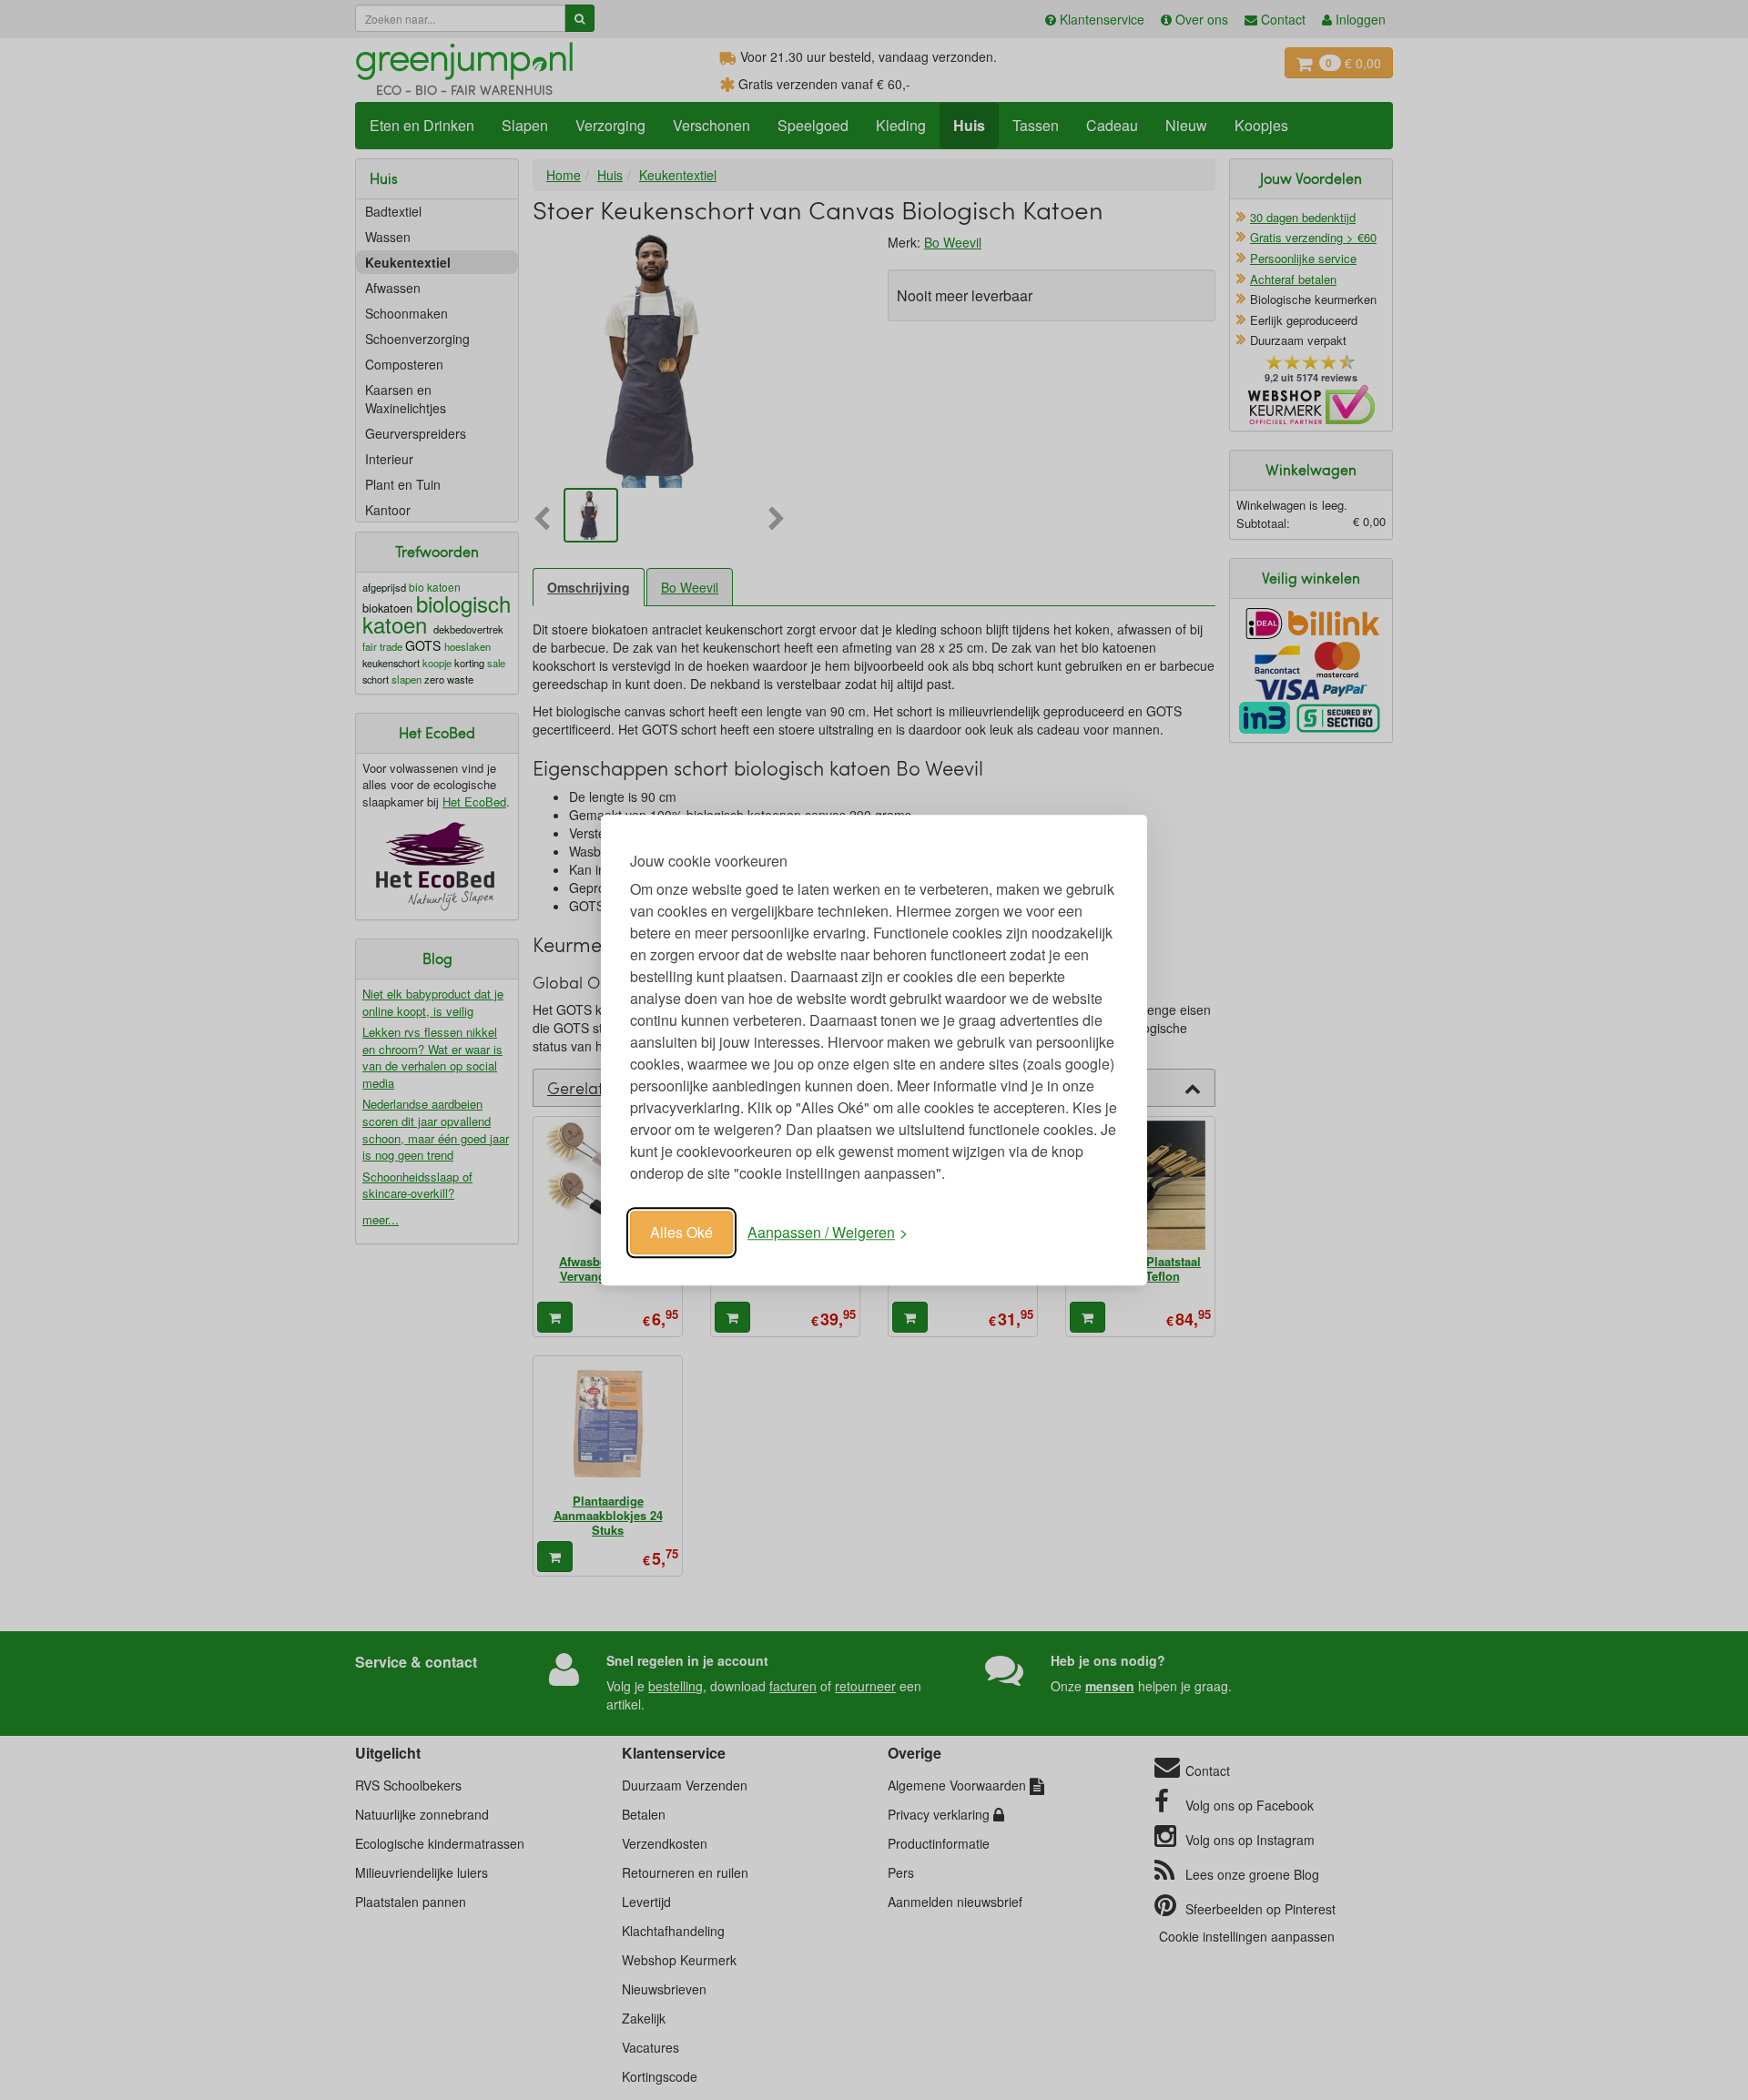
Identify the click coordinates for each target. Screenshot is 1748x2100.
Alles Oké (681, 1232)
